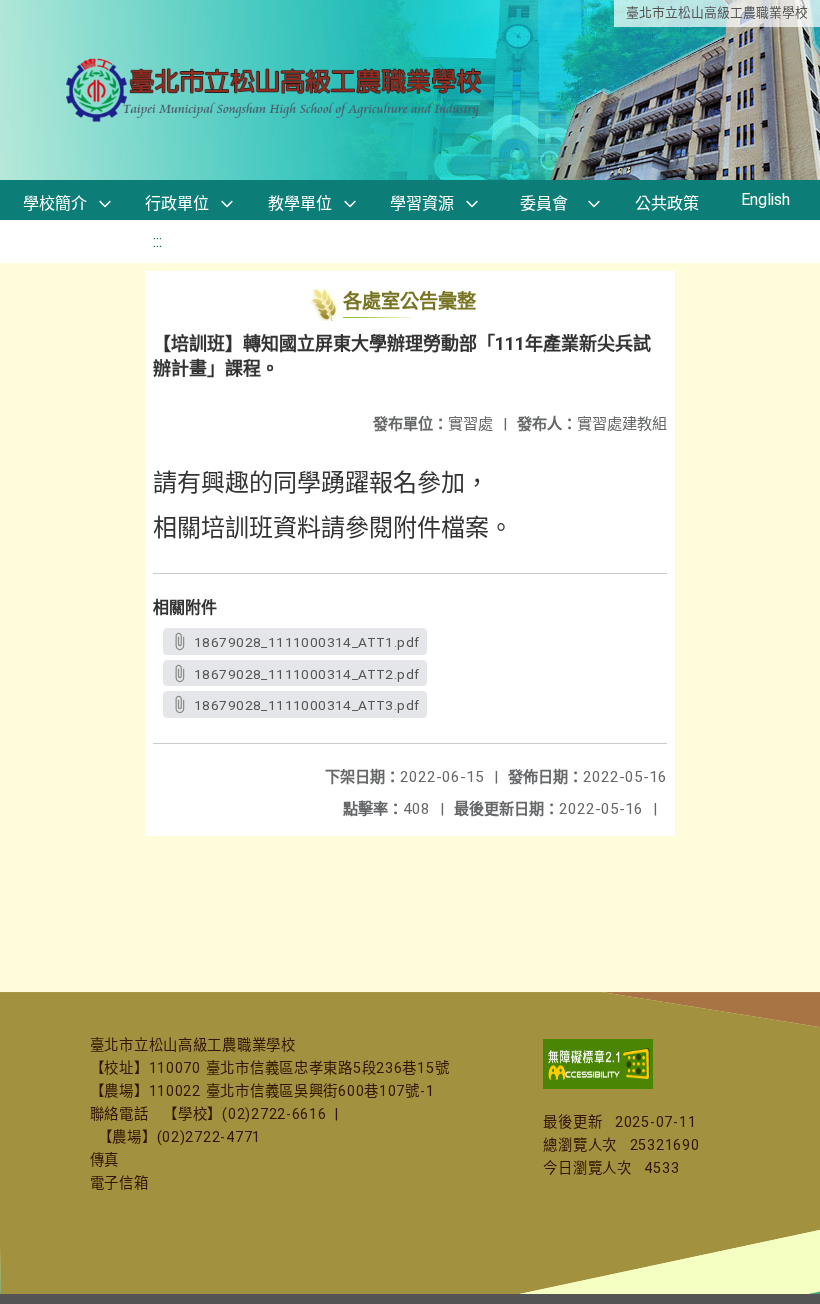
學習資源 (422, 203)
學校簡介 (55, 203)
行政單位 (177, 203)
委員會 (544, 203)
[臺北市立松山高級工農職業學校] (276, 90)
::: (157, 241)
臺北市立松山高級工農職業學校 (717, 12)
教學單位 (300, 203)
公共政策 (667, 203)
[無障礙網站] (598, 1084)
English (765, 199)
